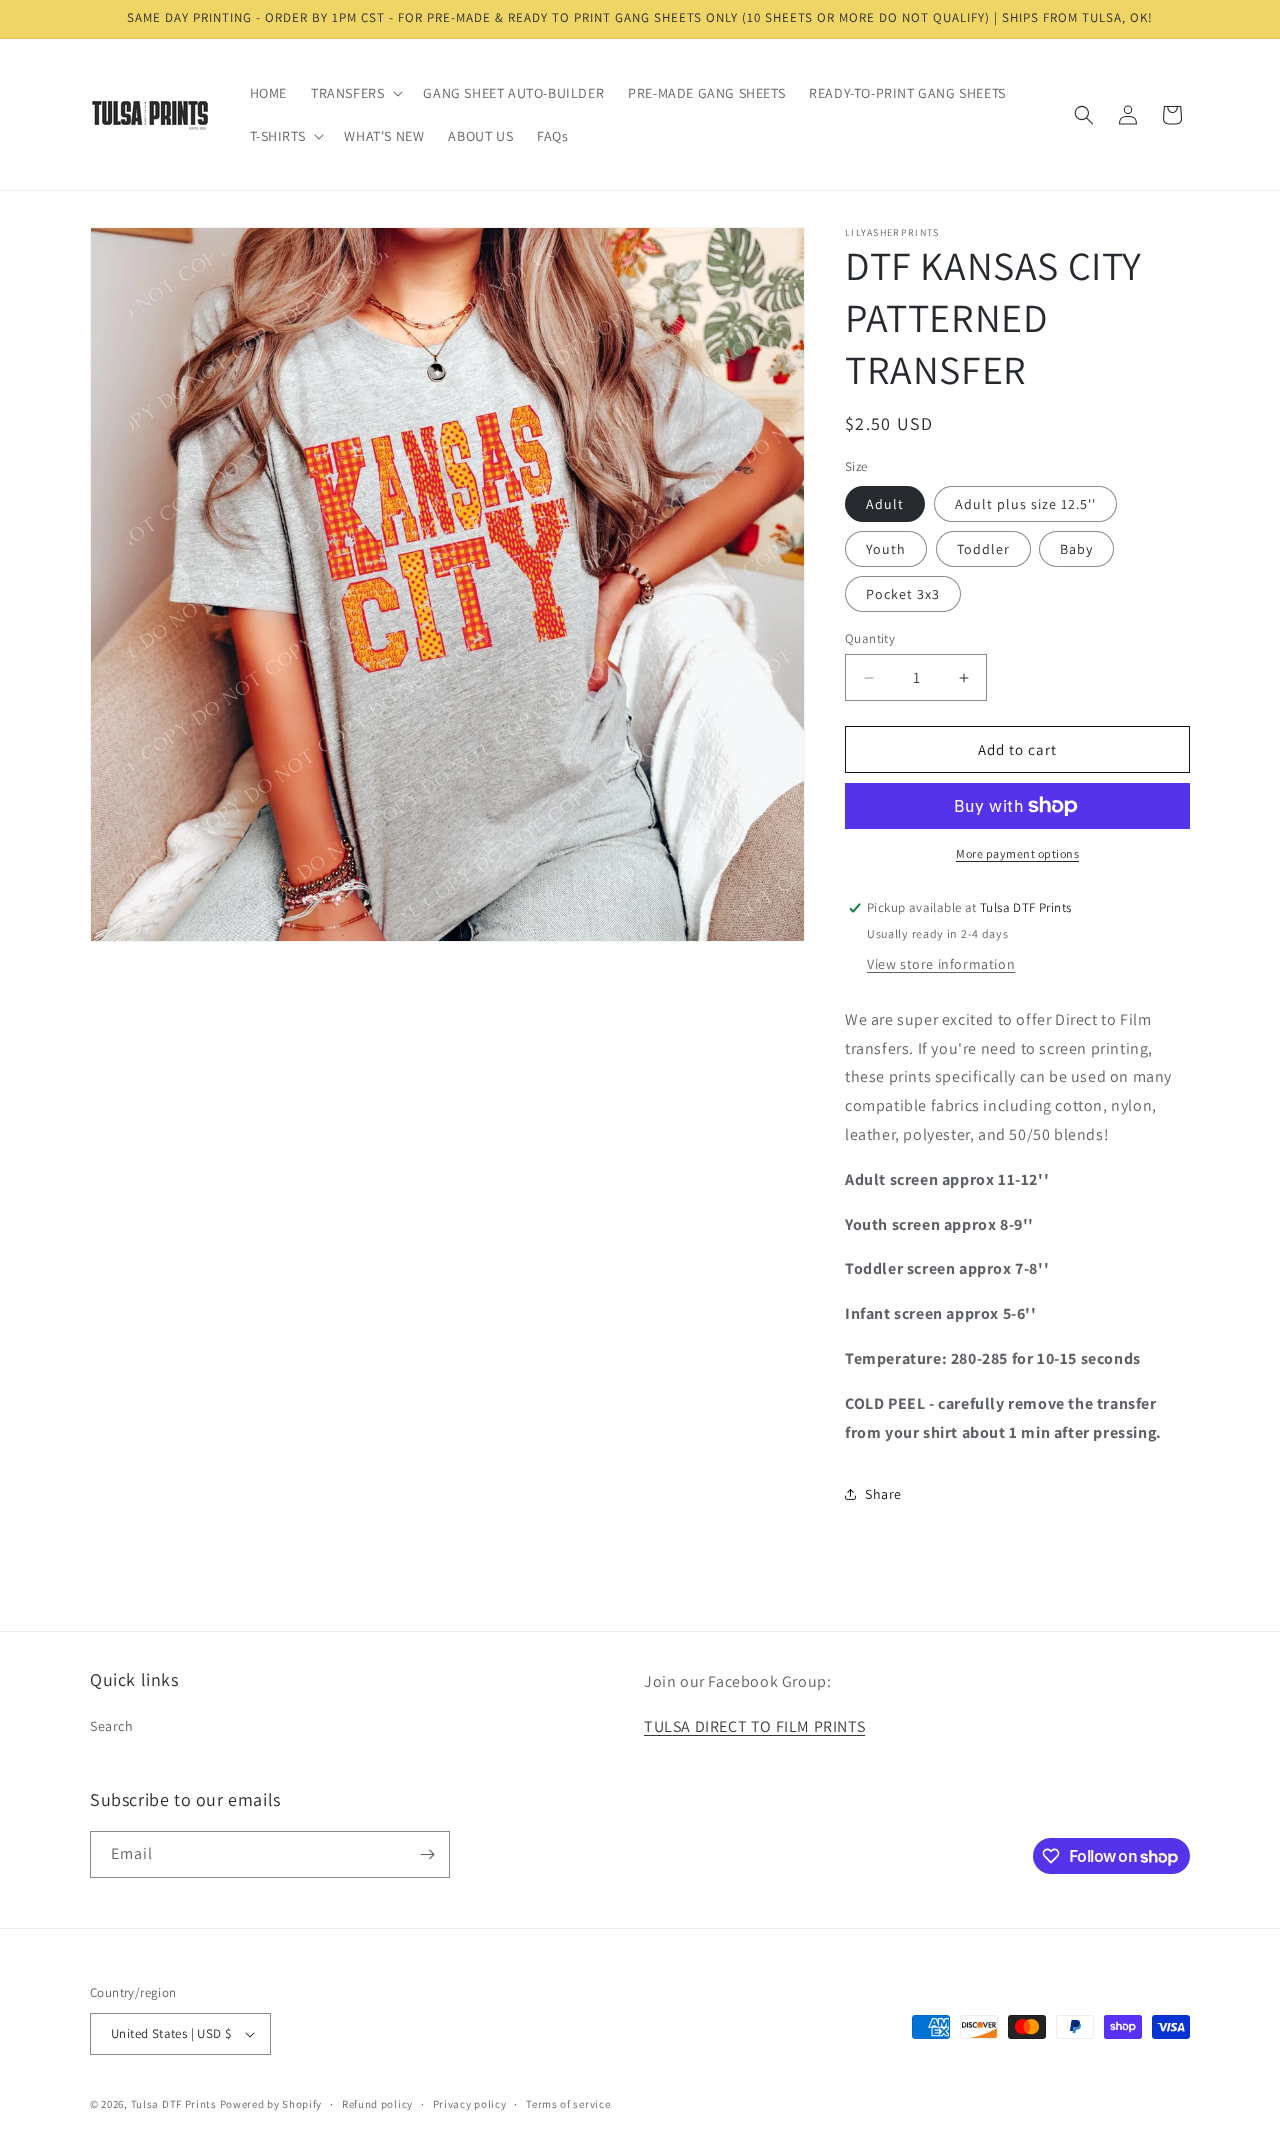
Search (112, 1726)
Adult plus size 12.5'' (1025, 504)
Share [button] (883, 1494)
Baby (1076, 549)
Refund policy (377, 2104)
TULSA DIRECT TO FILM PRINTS (754, 1726)
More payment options (1017, 853)
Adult (885, 504)
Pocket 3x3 (903, 594)
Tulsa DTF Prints (174, 2104)
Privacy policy (470, 2104)
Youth (886, 549)
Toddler (983, 549)
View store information (941, 964)
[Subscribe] (427, 1854)
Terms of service (568, 2104)
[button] (355, 93)
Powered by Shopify (271, 2104)
